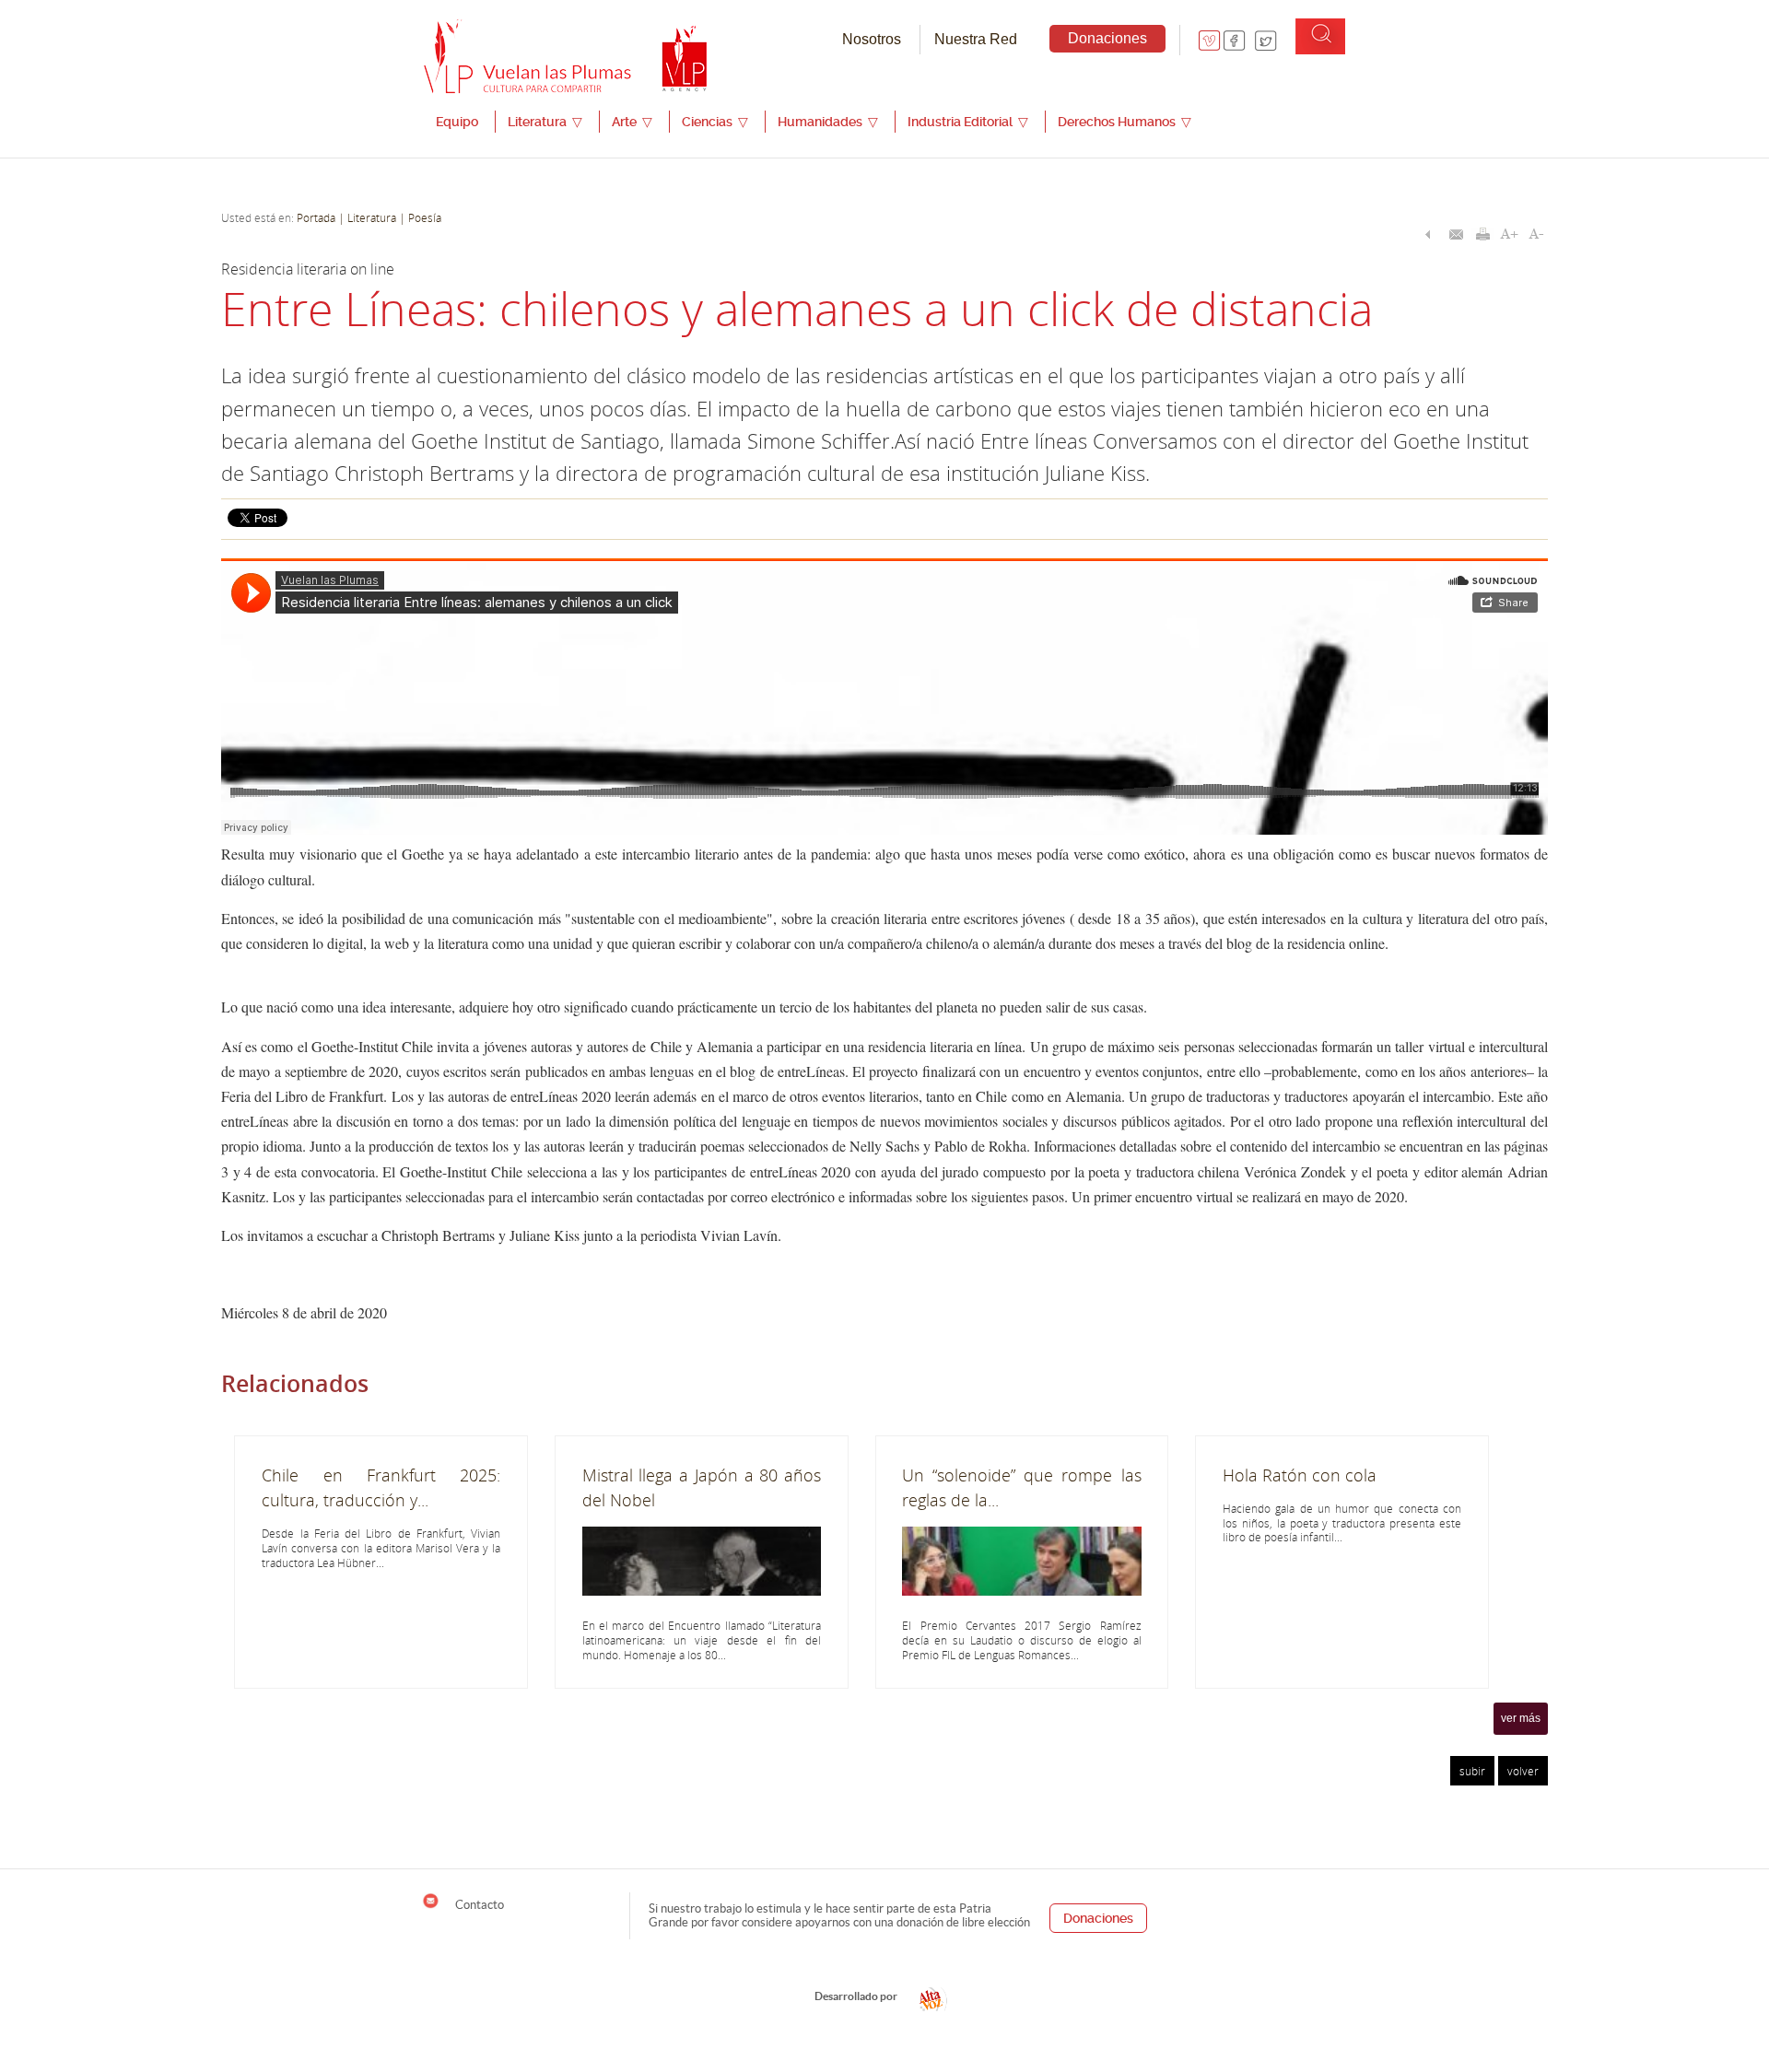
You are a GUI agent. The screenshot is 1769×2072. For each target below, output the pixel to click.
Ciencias (715, 122)
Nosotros (872, 39)
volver (1523, 1771)
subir (1472, 1771)
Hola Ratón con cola (1300, 1475)
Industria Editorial (968, 122)
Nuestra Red (976, 39)
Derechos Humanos (1125, 122)
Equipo (457, 122)
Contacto (478, 1904)
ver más (1521, 1718)
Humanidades (828, 122)
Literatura (545, 122)
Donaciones (1107, 38)
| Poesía (419, 217)
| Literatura (367, 217)
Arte (632, 122)
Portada (316, 217)
